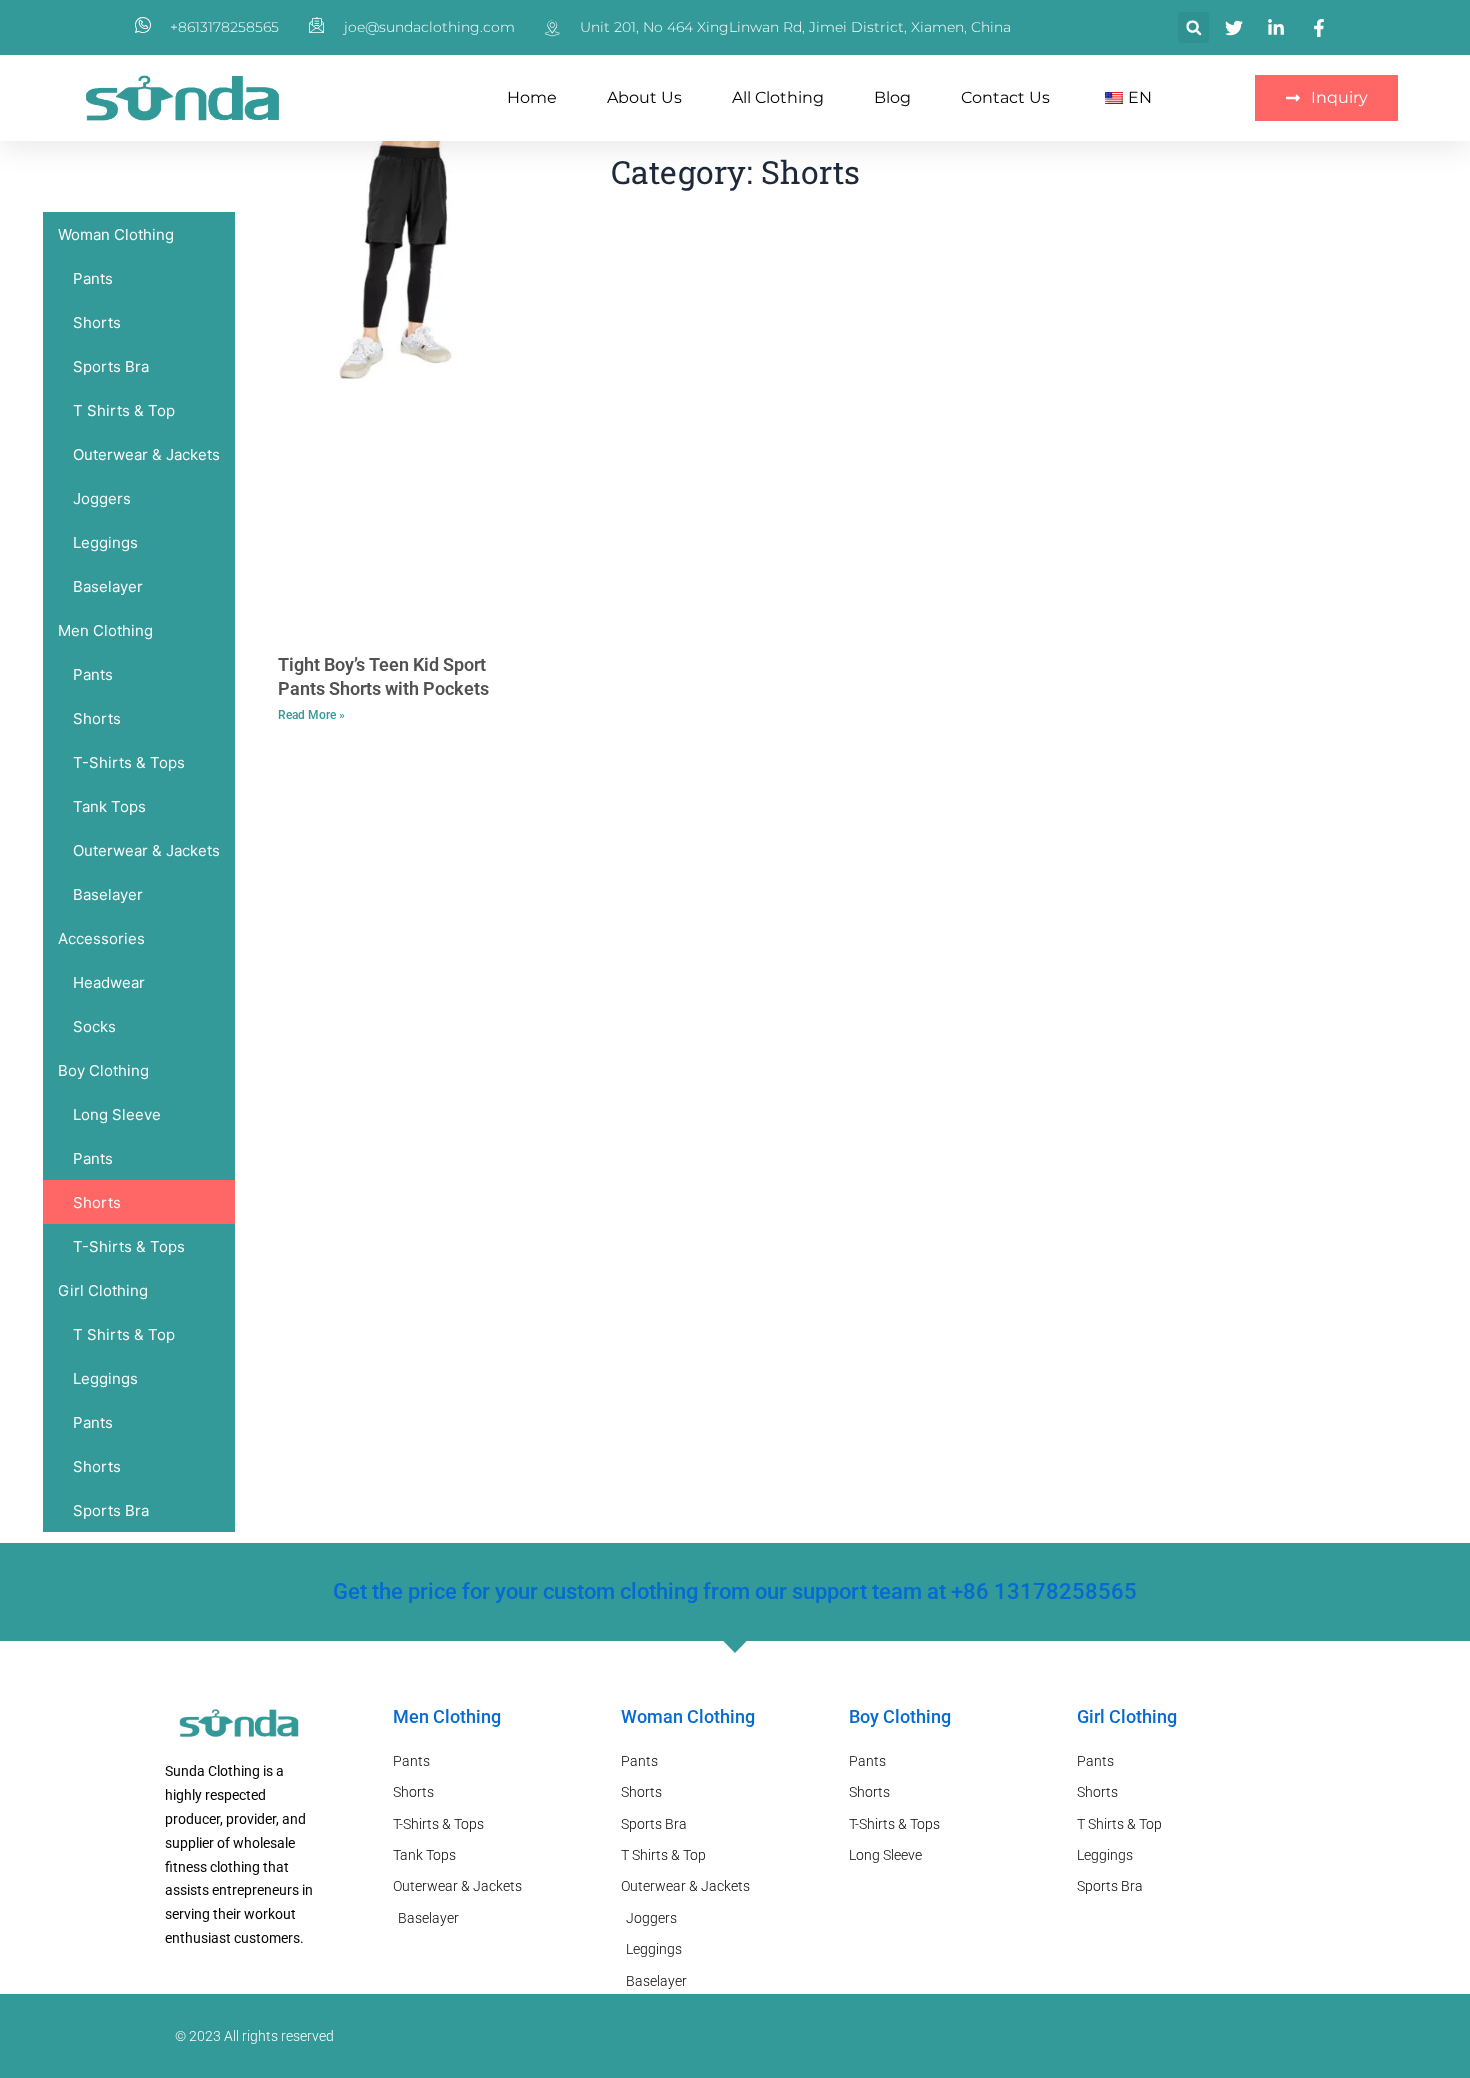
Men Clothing (447, 1716)
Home (532, 97)
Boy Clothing (900, 1716)
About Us (644, 97)
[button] (1193, 27)
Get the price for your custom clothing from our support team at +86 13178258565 (735, 1591)
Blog (892, 97)
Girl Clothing (1127, 1716)
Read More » (311, 716)
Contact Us (1005, 97)
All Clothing (778, 97)
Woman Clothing (688, 1716)
